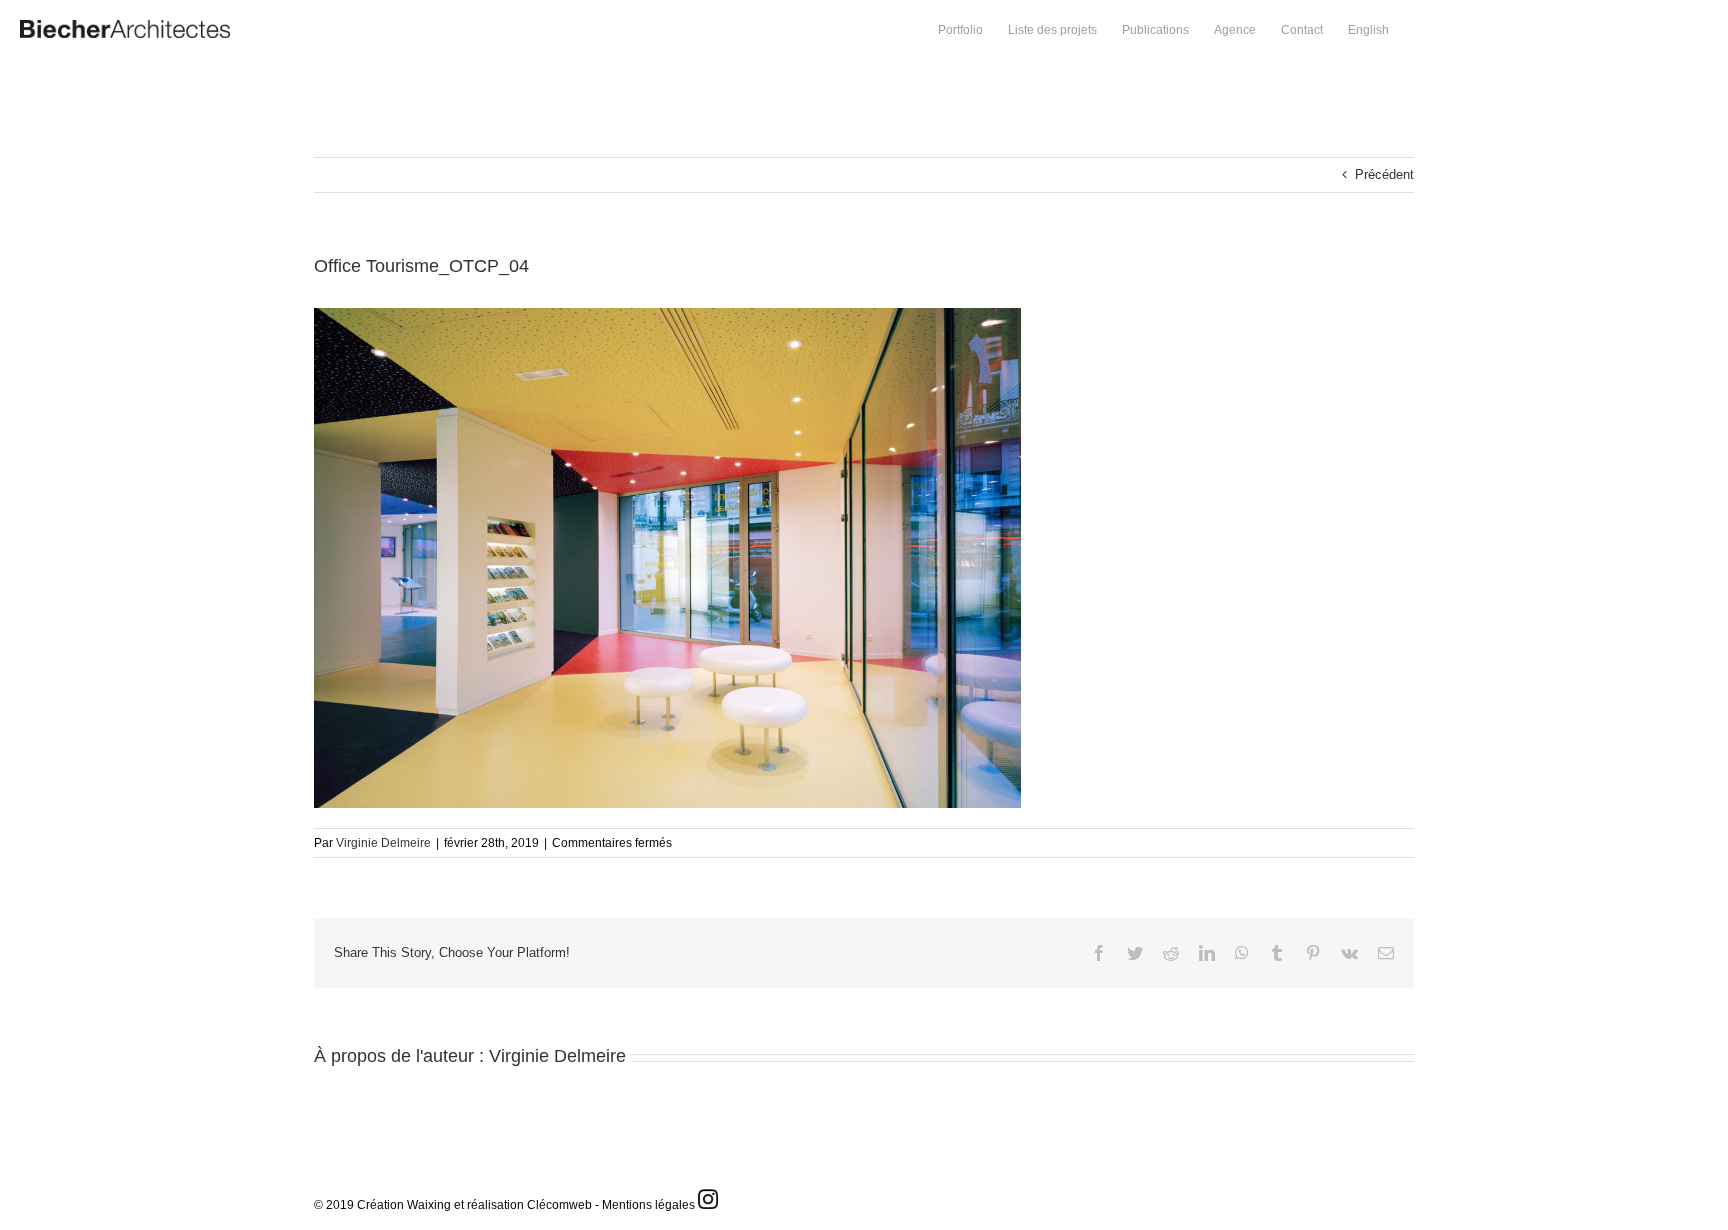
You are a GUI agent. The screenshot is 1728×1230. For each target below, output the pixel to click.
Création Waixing (404, 1205)
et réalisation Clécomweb (523, 1205)
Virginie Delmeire (383, 843)
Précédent (1384, 174)
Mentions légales (648, 1205)
